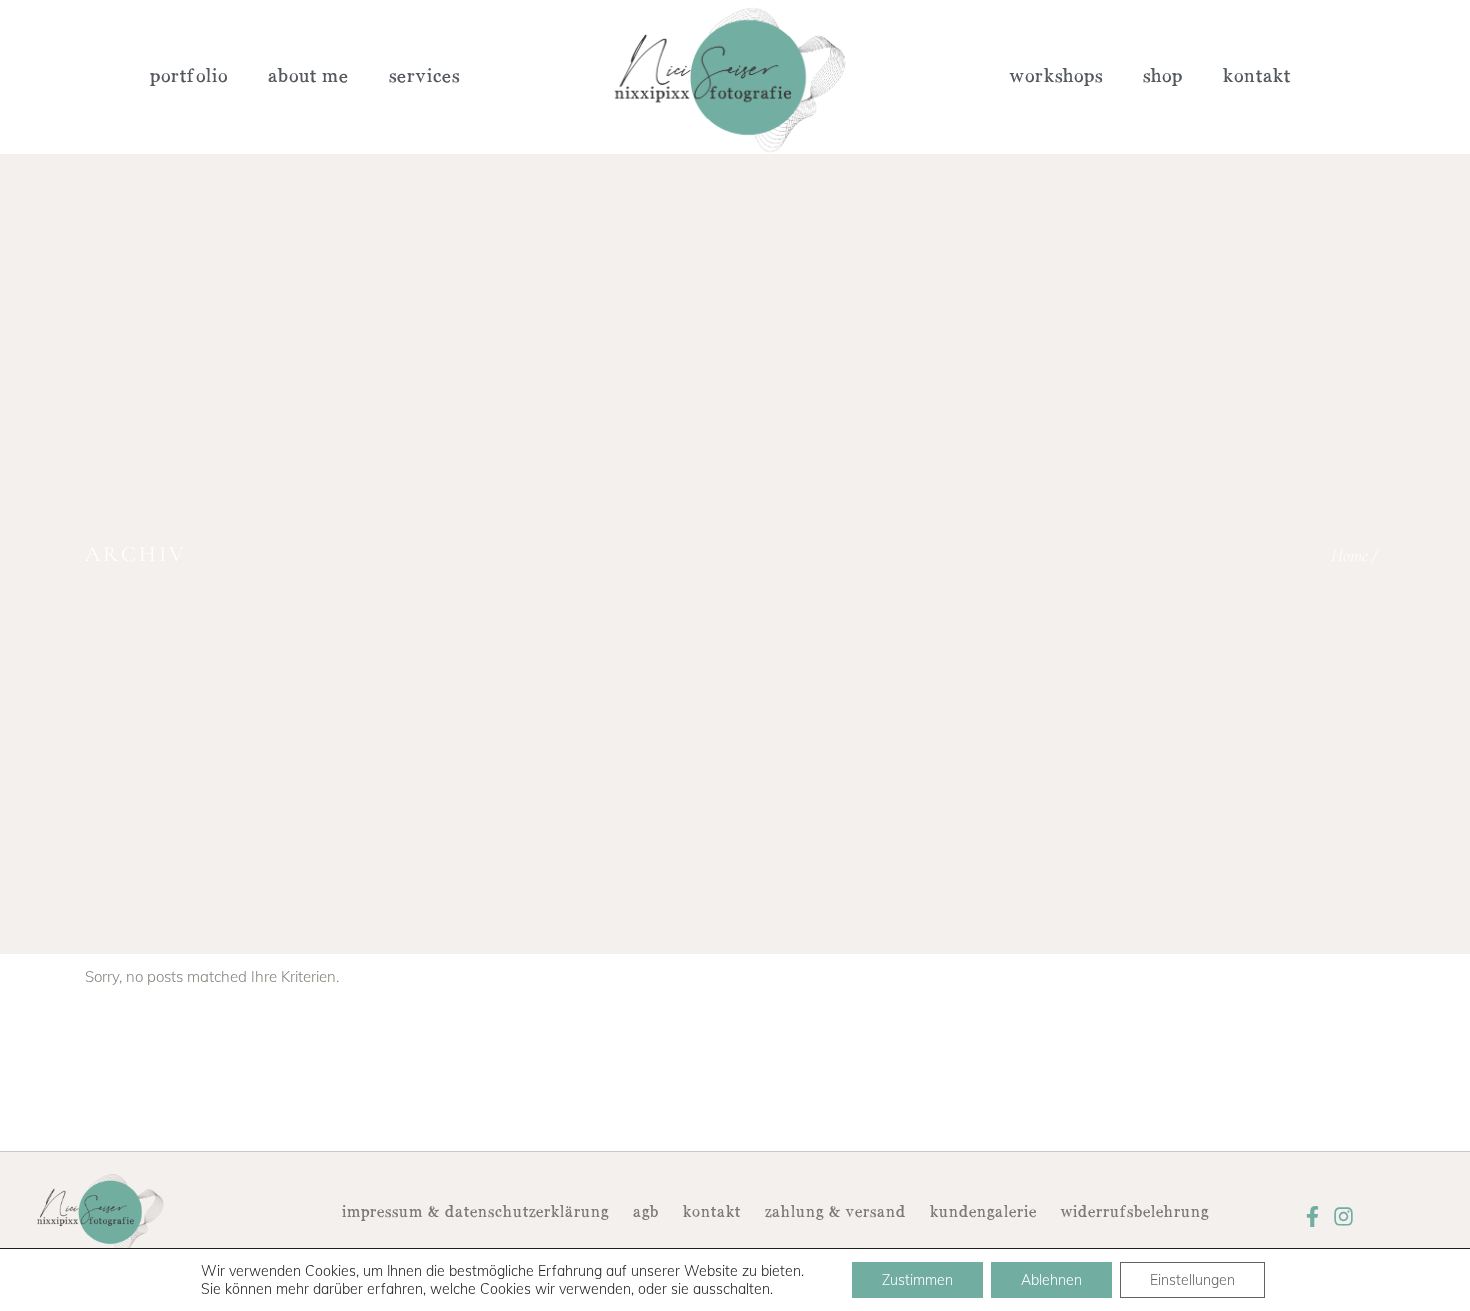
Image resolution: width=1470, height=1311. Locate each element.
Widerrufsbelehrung (1135, 1213)
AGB (646, 1213)
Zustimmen (917, 1280)
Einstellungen (1192, 1280)
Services (424, 77)
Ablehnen (1051, 1280)
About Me (308, 77)
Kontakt (1257, 77)
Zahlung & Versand (835, 1213)
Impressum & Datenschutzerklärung (475, 1213)
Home (1349, 555)
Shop (1163, 77)
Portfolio (189, 77)
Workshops (1056, 77)
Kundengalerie (983, 1213)
